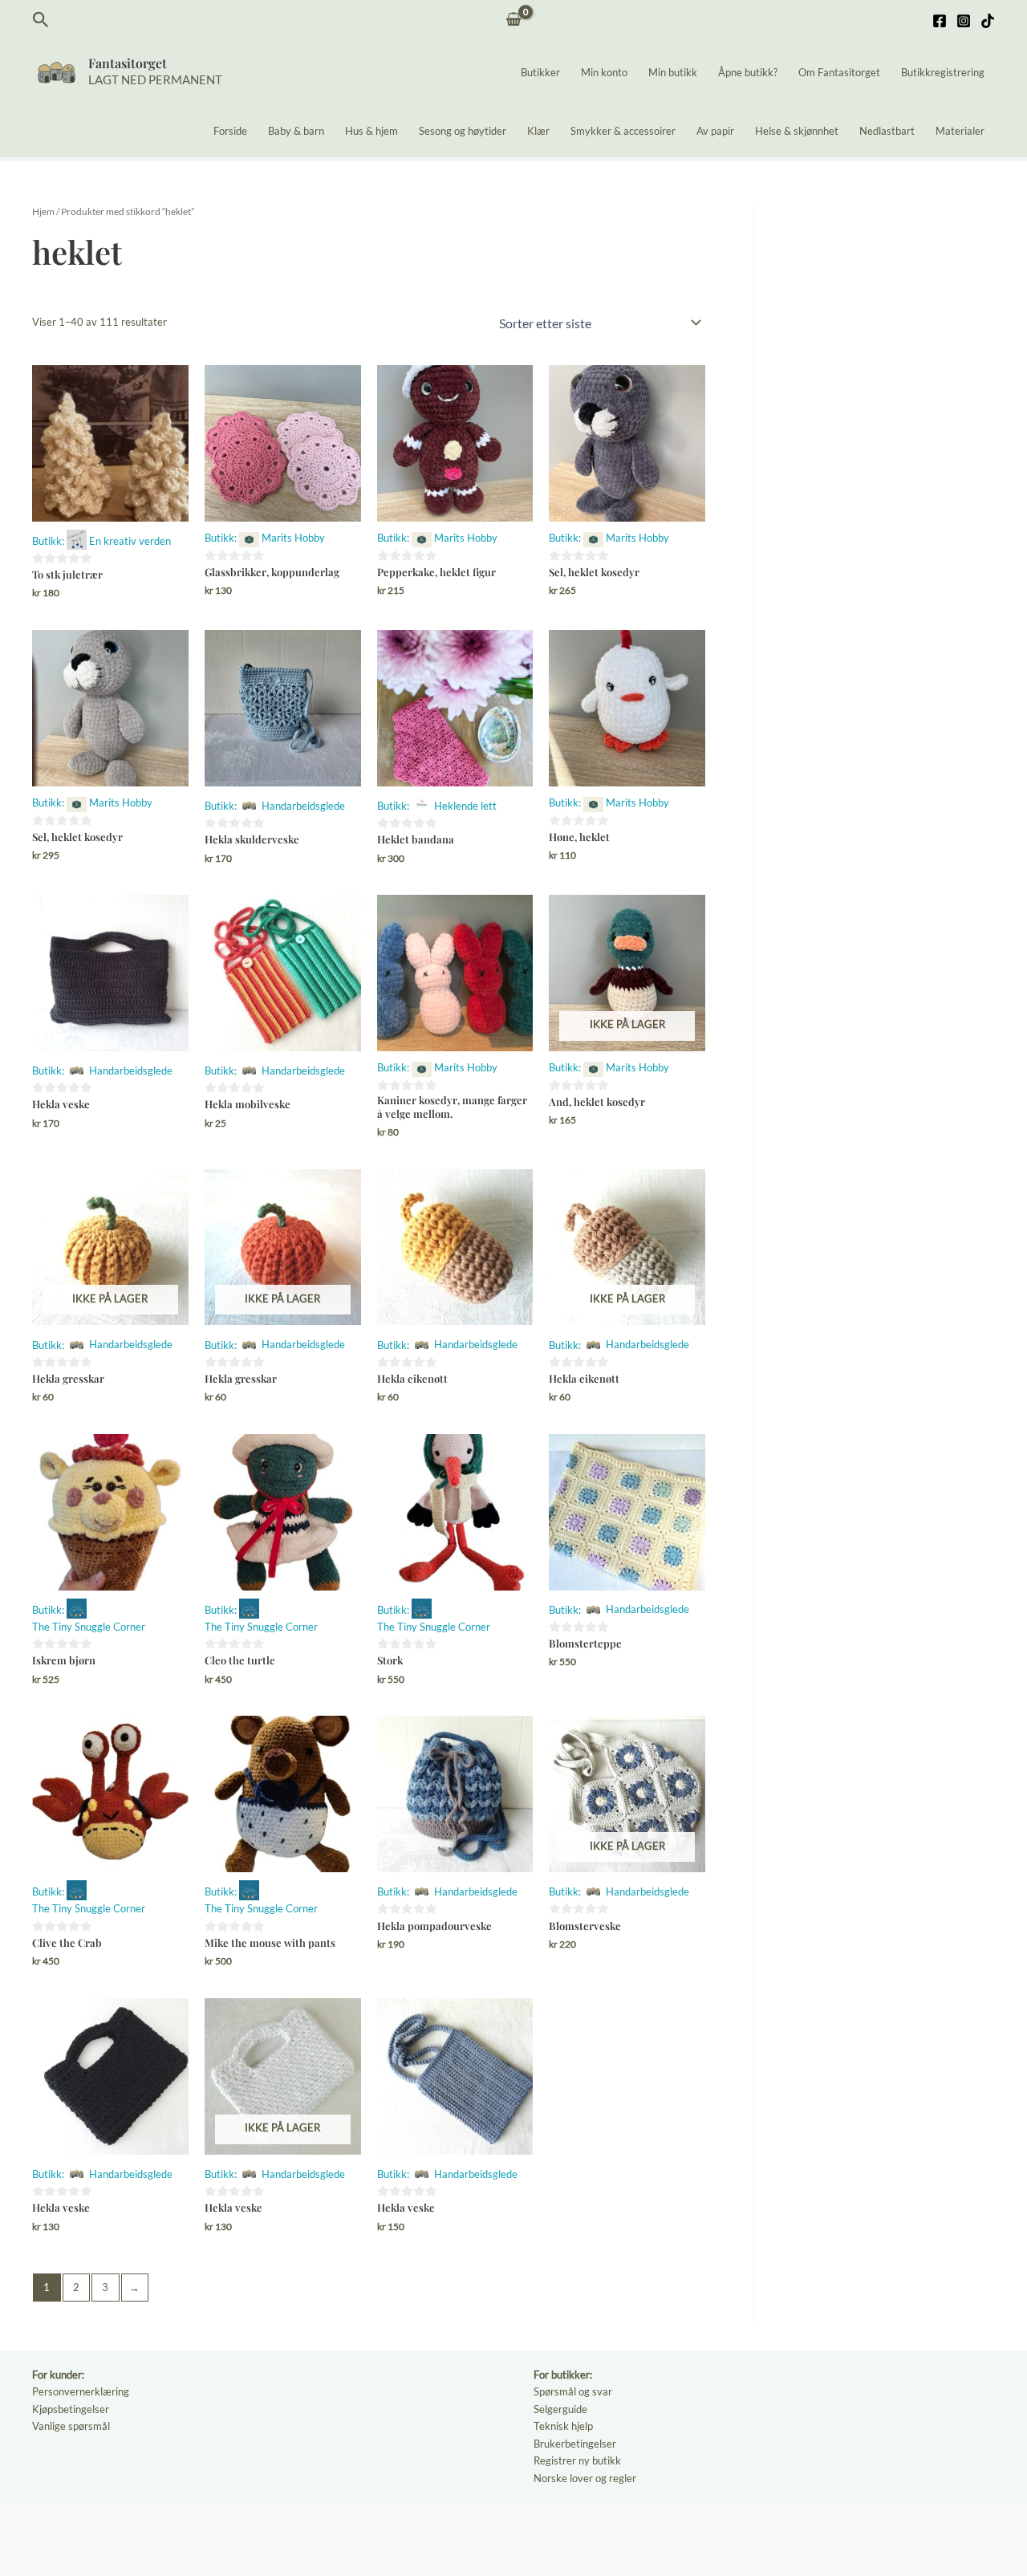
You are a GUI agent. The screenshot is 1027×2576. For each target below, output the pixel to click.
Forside (230, 131)
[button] (41, 20)
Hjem (43, 211)
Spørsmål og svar (573, 2391)
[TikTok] (988, 21)
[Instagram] (964, 21)
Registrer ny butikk (577, 2460)
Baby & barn (296, 131)
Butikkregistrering (943, 72)
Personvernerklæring (81, 2391)
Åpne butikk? (748, 72)
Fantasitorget (128, 63)
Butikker (540, 72)
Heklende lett (465, 806)
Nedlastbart (887, 131)
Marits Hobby (293, 538)
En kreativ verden (130, 541)
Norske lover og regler (585, 2478)
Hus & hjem (371, 131)
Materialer (960, 131)
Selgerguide (560, 2409)
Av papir (715, 131)
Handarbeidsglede (303, 806)
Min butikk (673, 72)
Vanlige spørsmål (71, 2426)
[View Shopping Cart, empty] (514, 20)
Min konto (604, 72)
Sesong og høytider (463, 131)
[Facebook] (940, 21)
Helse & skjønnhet (797, 131)
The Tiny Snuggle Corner (89, 1627)
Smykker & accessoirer (623, 131)
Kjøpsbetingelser (71, 2409)
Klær (538, 131)
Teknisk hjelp (563, 2426)
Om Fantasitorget (839, 72)
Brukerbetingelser (575, 2444)
